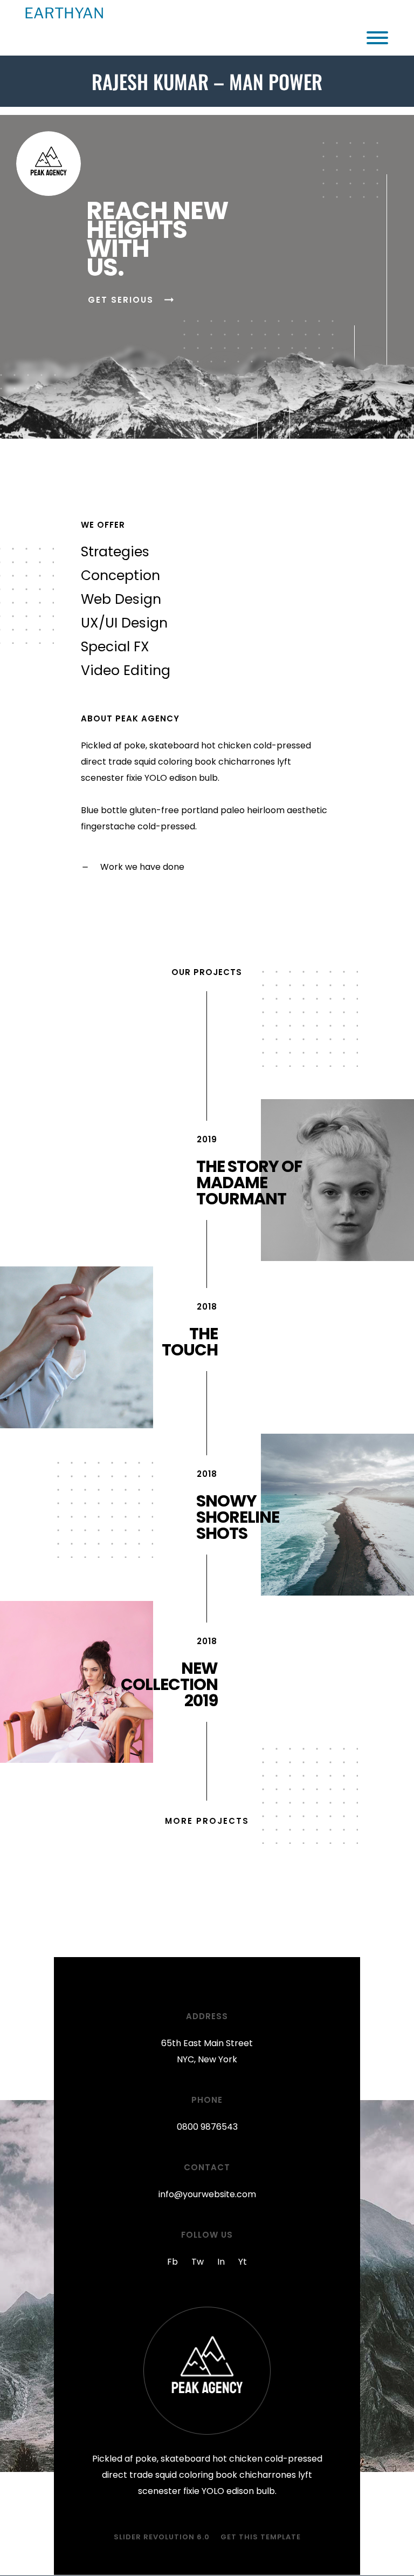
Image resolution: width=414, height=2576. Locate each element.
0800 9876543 (207, 2127)
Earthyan (64, 13)
